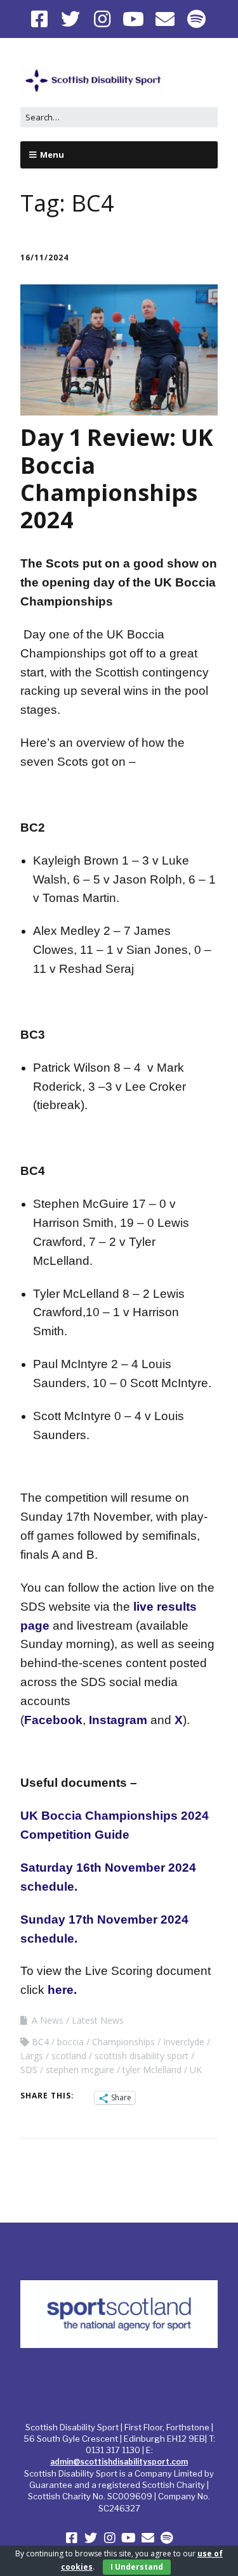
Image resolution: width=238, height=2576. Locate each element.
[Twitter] (71, 19)
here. (62, 1990)
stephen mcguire (80, 2070)
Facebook (53, 1720)
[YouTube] (134, 19)
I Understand (137, 2567)
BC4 (40, 2042)
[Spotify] (197, 19)
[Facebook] (41, 19)
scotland (69, 2056)
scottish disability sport (142, 2056)
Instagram (118, 1720)
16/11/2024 (44, 257)
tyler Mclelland (152, 2070)
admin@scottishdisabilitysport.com (119, 2462)
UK (196, 2070)
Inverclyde (184, 2042)
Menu (52, 155)
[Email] (165, 19)
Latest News (98, 2020)
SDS (29, 2070)
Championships (123, 2042)
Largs (32, 2056)
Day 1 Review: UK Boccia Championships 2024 (117, 479)
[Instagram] (102, 19)
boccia (70, 2042)
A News (48, 2020)
